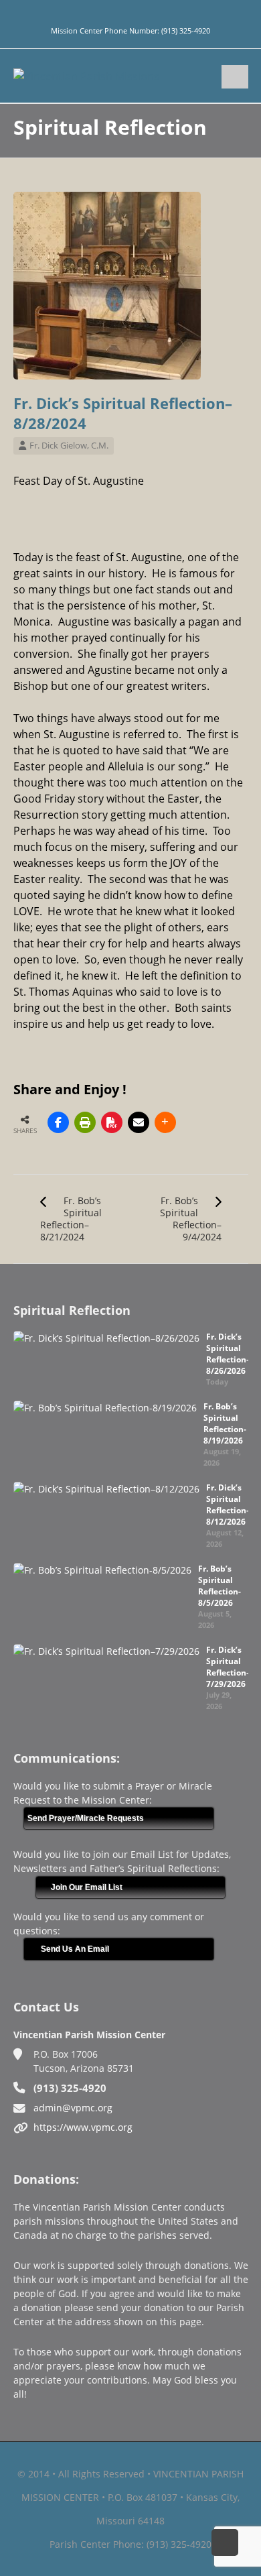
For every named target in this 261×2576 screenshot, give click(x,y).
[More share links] (165, 1122)
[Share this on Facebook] (58, 1122)
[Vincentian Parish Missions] (86, 75)
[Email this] (139, 1122)
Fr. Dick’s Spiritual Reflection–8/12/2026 (228, 1505)
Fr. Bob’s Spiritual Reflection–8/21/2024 (71, 1219)
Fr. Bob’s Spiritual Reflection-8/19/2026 (225, 1423)
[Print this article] (85, 1122)
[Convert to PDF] (112, 1122)
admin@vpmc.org (73, 2108)
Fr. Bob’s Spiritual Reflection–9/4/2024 (191, 1219)
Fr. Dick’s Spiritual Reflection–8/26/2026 (228, 1354)
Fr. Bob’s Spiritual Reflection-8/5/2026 (220, 1586)
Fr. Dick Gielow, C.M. (69, 445)
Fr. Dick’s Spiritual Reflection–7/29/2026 (228, 1667)
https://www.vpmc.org (83, 2127)
